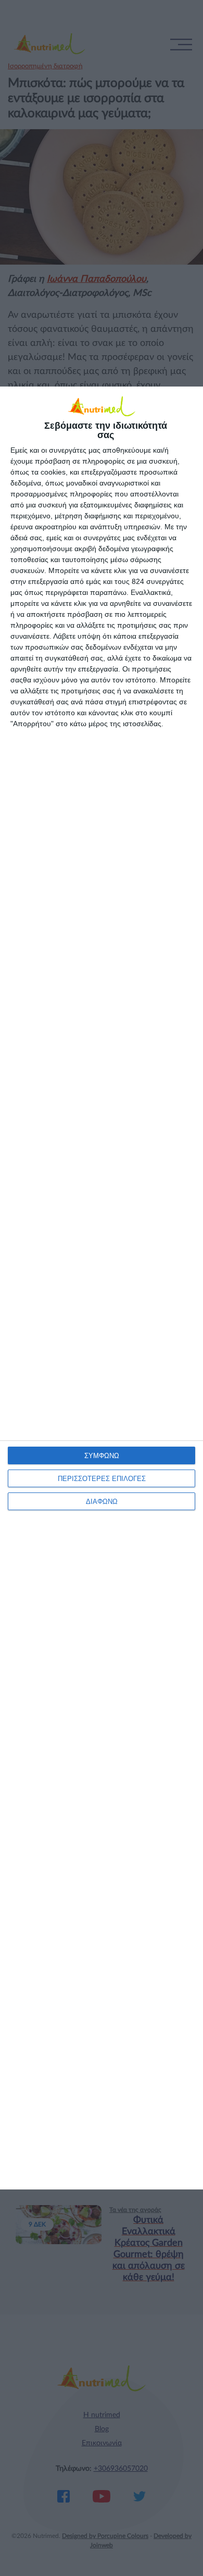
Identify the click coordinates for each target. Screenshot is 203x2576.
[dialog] (102, 1288)
